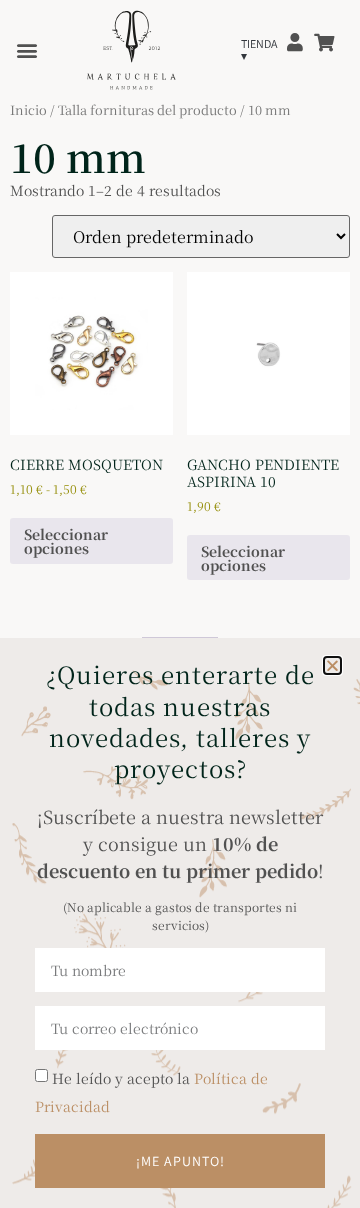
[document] (180, 604)
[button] (332, 665)
